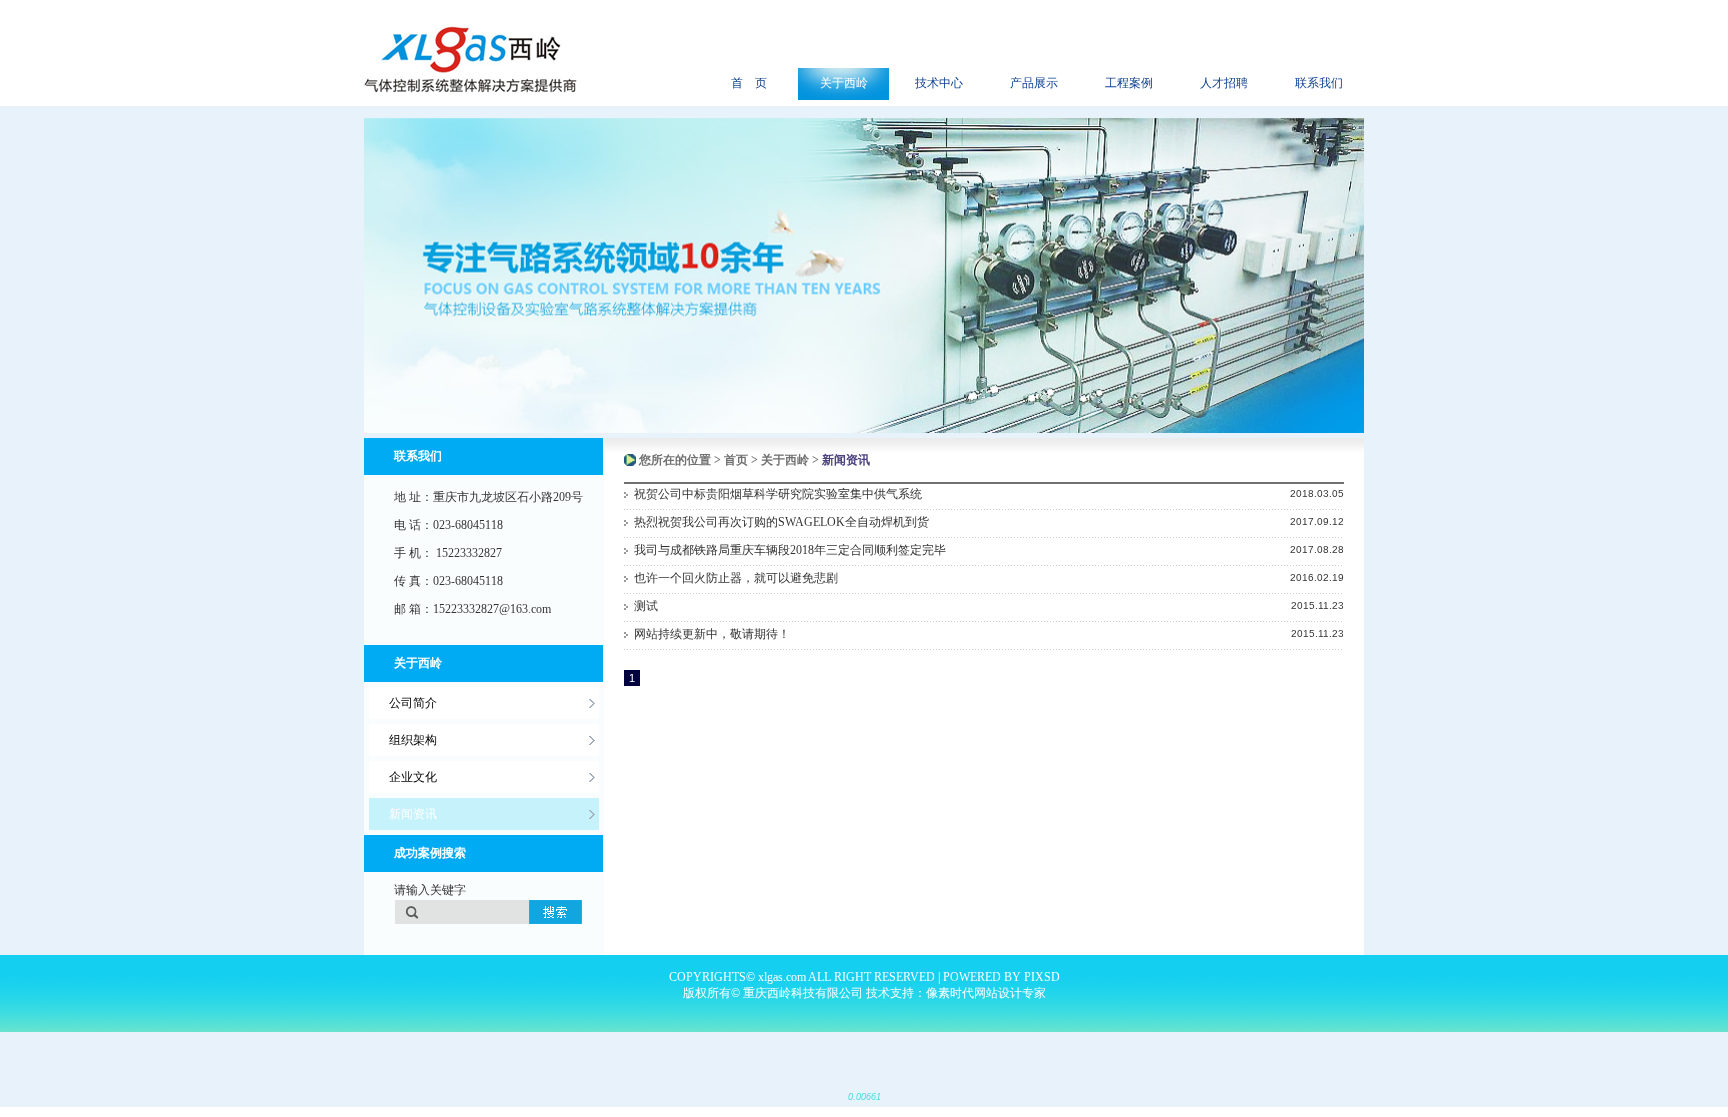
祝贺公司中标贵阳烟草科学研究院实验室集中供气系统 (778, 494)
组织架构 (413, 740)
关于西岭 (785, 460)
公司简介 (413, 703)
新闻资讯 (413, 814)
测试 (646, 606)
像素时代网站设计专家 (986, 993)
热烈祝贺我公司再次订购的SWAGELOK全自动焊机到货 (781, 522)
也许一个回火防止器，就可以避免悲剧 (736, 578)
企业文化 (413, 777)
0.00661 (864, 1097)
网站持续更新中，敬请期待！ (712, 634)
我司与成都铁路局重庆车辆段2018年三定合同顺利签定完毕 (790, 550)
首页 (736, 460)
